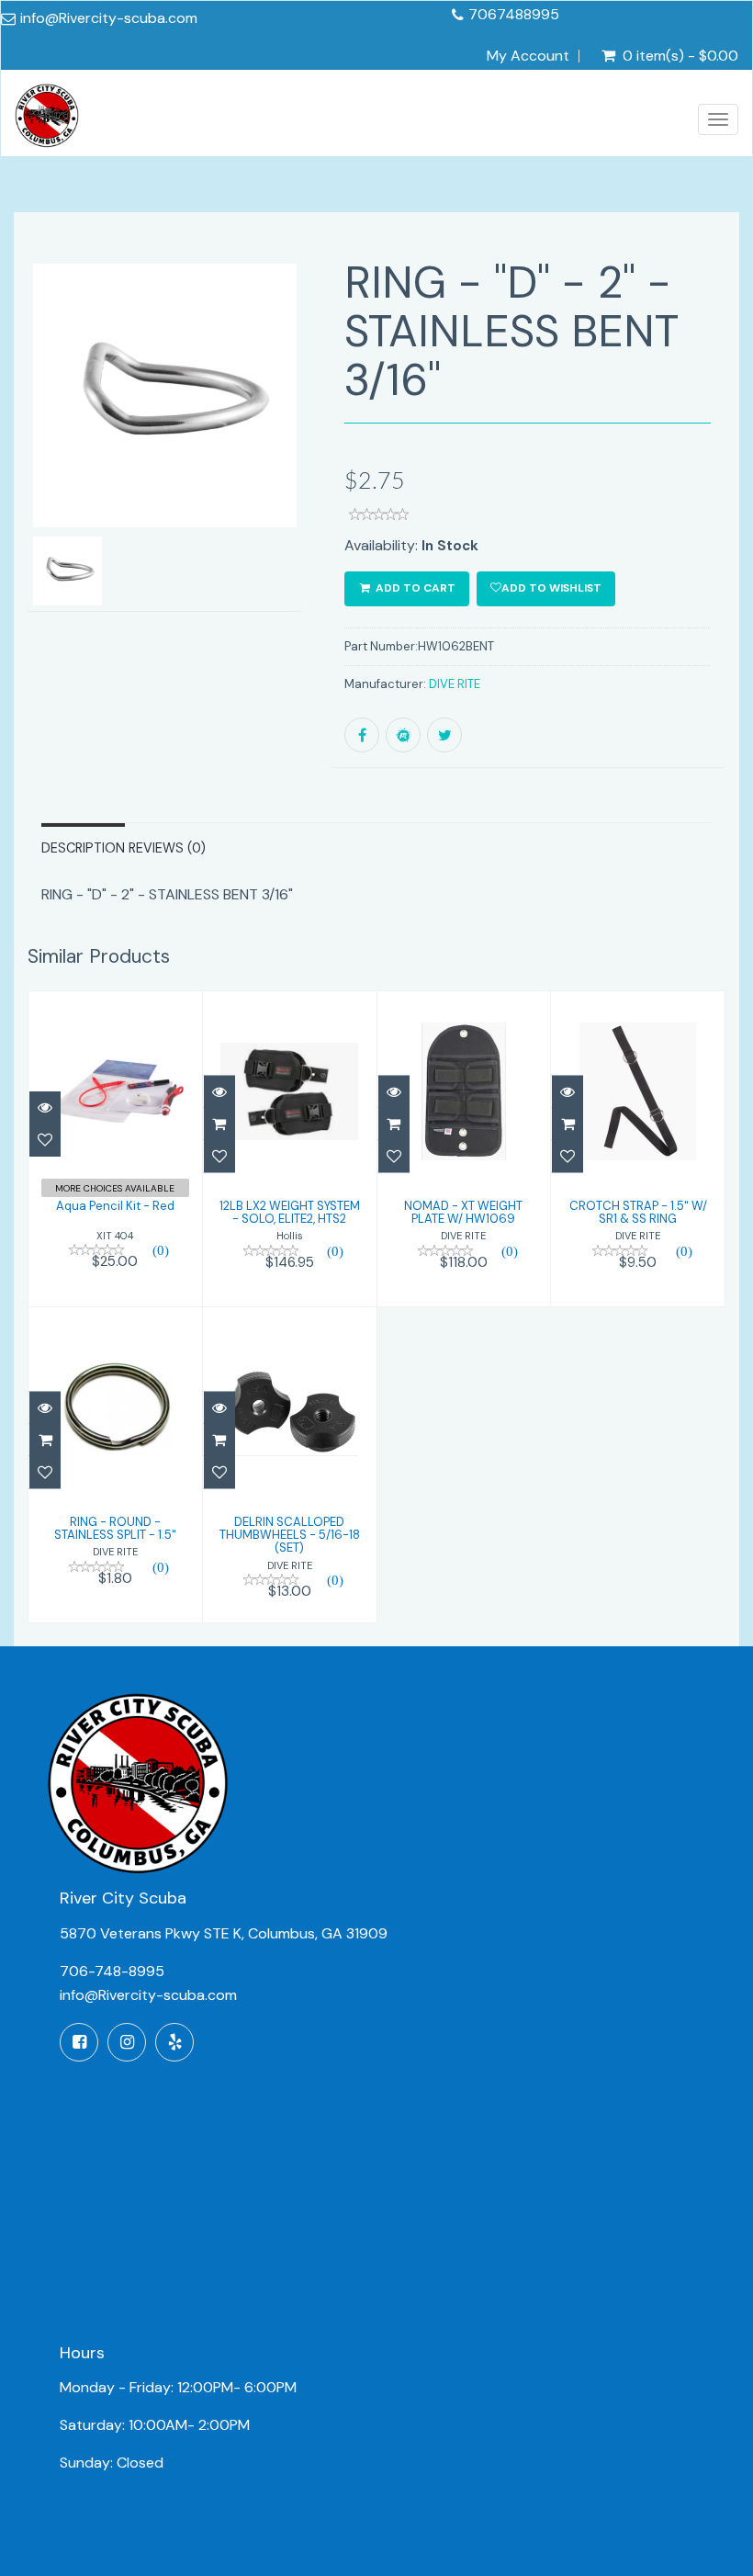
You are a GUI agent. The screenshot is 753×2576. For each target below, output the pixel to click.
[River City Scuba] (47, 120)
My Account (528, 56)
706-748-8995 (112, 1971)
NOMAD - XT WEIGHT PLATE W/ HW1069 (463, 1212)
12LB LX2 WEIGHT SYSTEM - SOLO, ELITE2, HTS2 (290, 1212)
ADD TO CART (414, 588)
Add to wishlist (551, 588)
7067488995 (514, 14)
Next (291, 460)
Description (83, 848)
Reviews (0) (167, 848)
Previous (41, 460)
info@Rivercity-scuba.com (109, 18)
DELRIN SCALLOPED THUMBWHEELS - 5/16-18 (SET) (290, 1535)
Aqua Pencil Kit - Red (115, 1206)
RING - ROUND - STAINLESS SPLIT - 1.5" (115, 1528)
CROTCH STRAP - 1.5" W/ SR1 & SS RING (638, 1212)
